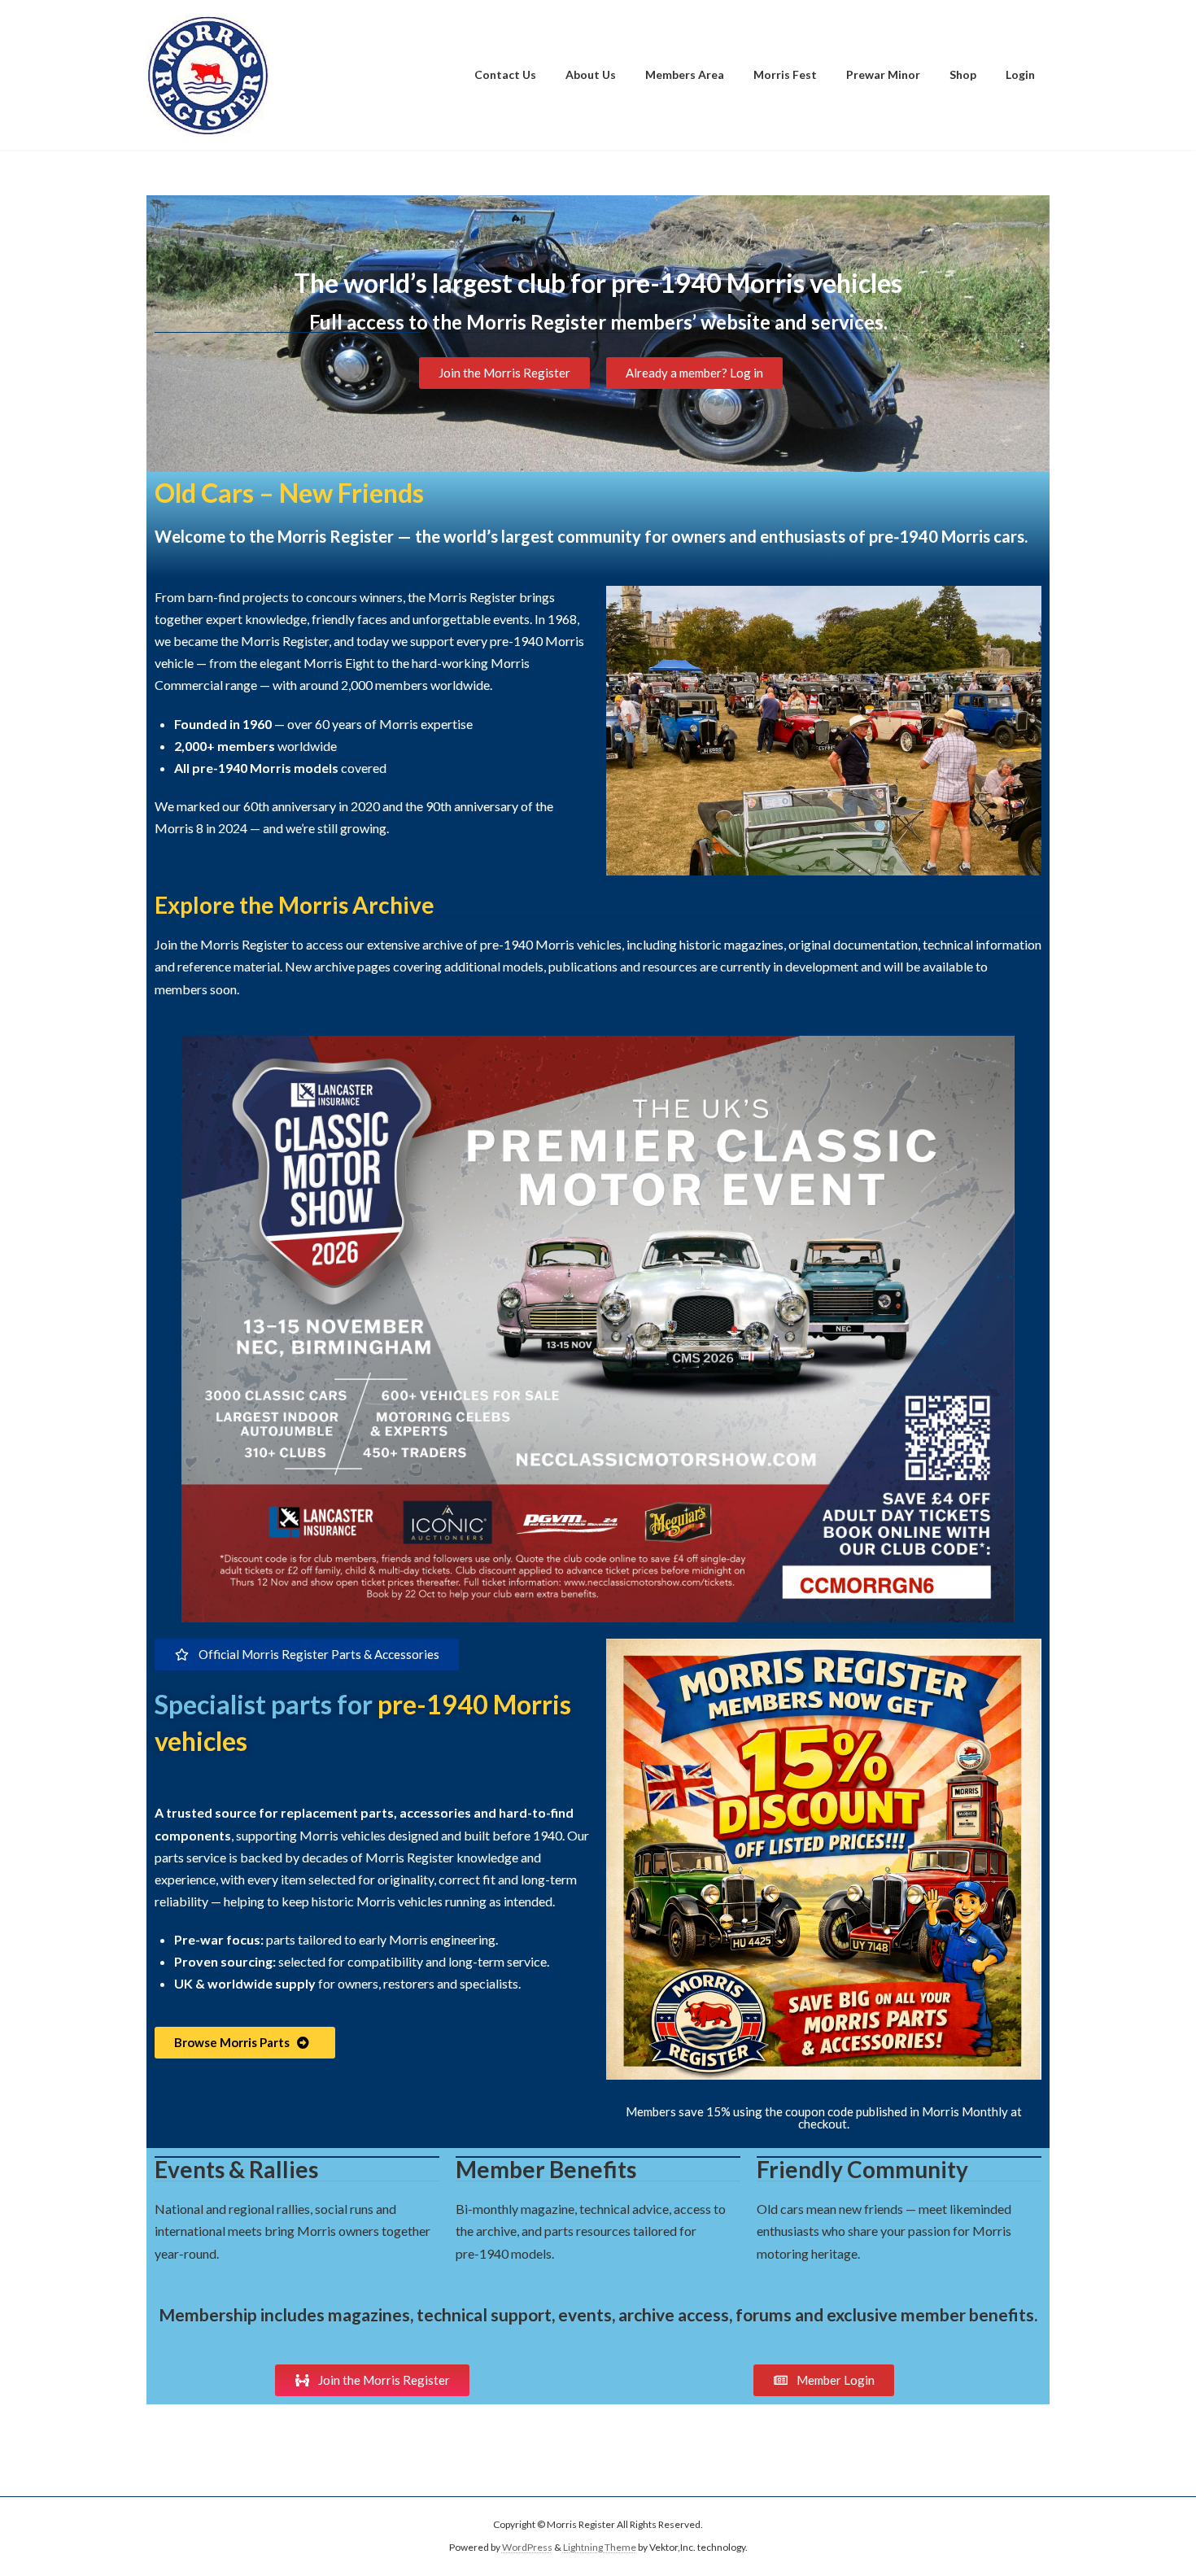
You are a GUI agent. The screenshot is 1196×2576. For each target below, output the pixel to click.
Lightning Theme (600, 2548)
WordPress (527, 2548)
